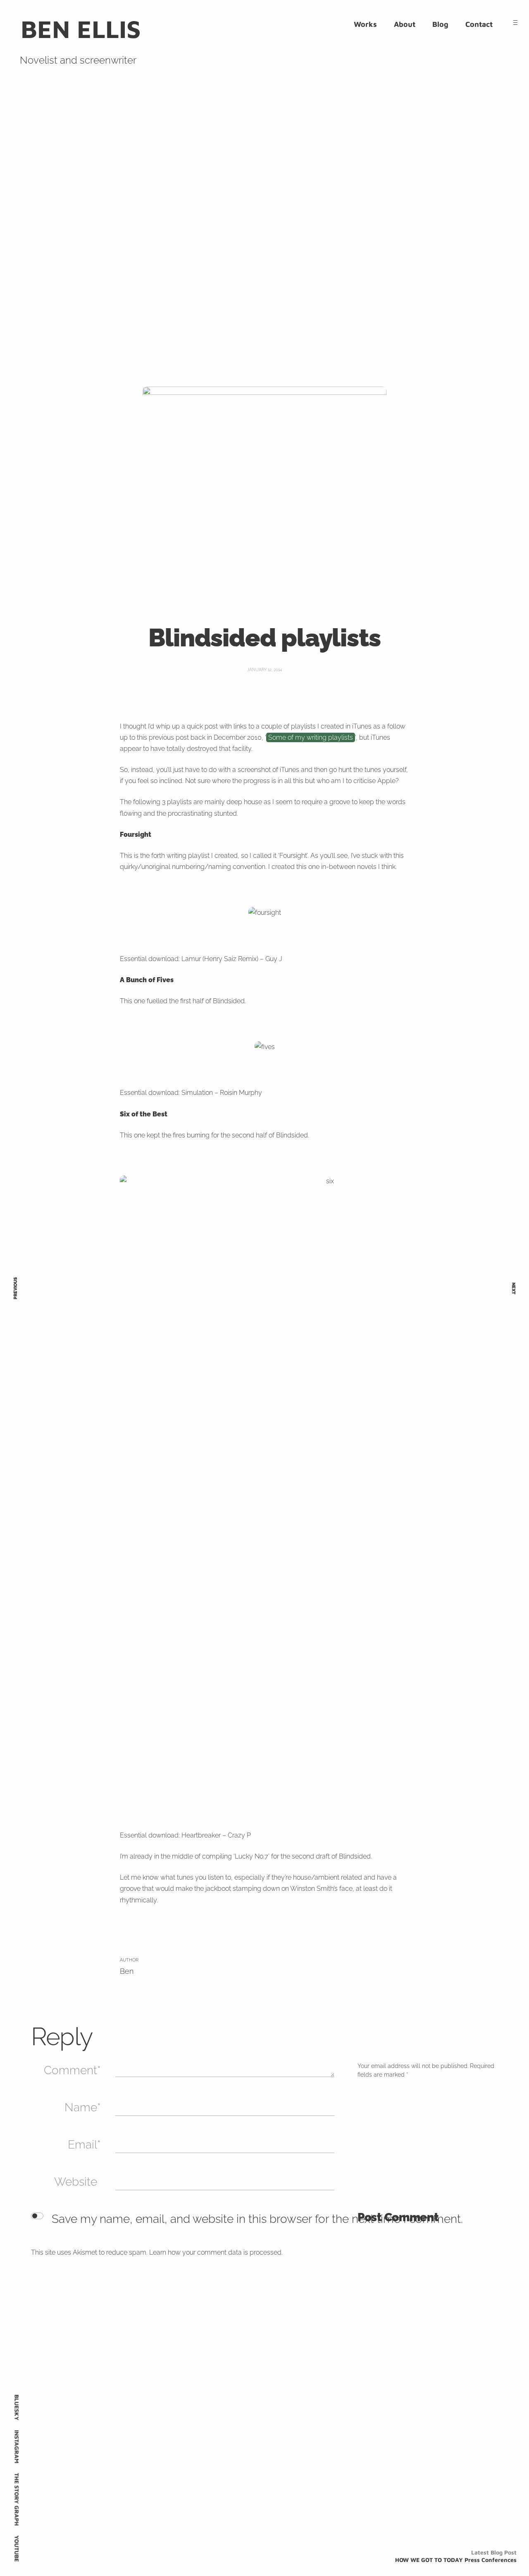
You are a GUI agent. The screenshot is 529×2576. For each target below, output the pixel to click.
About (405, 24)
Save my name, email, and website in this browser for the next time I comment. (257, 2219)
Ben (127, 1971)
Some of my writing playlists (311, 737)
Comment (70, 2070)
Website (76, 2182)
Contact (479, 24)
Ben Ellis (81, 29)
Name (81, 2107)
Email (82, 2145)
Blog (440, 24)
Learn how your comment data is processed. (216, 2252)
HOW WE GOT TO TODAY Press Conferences (456, 2560)
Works (365, 24)
